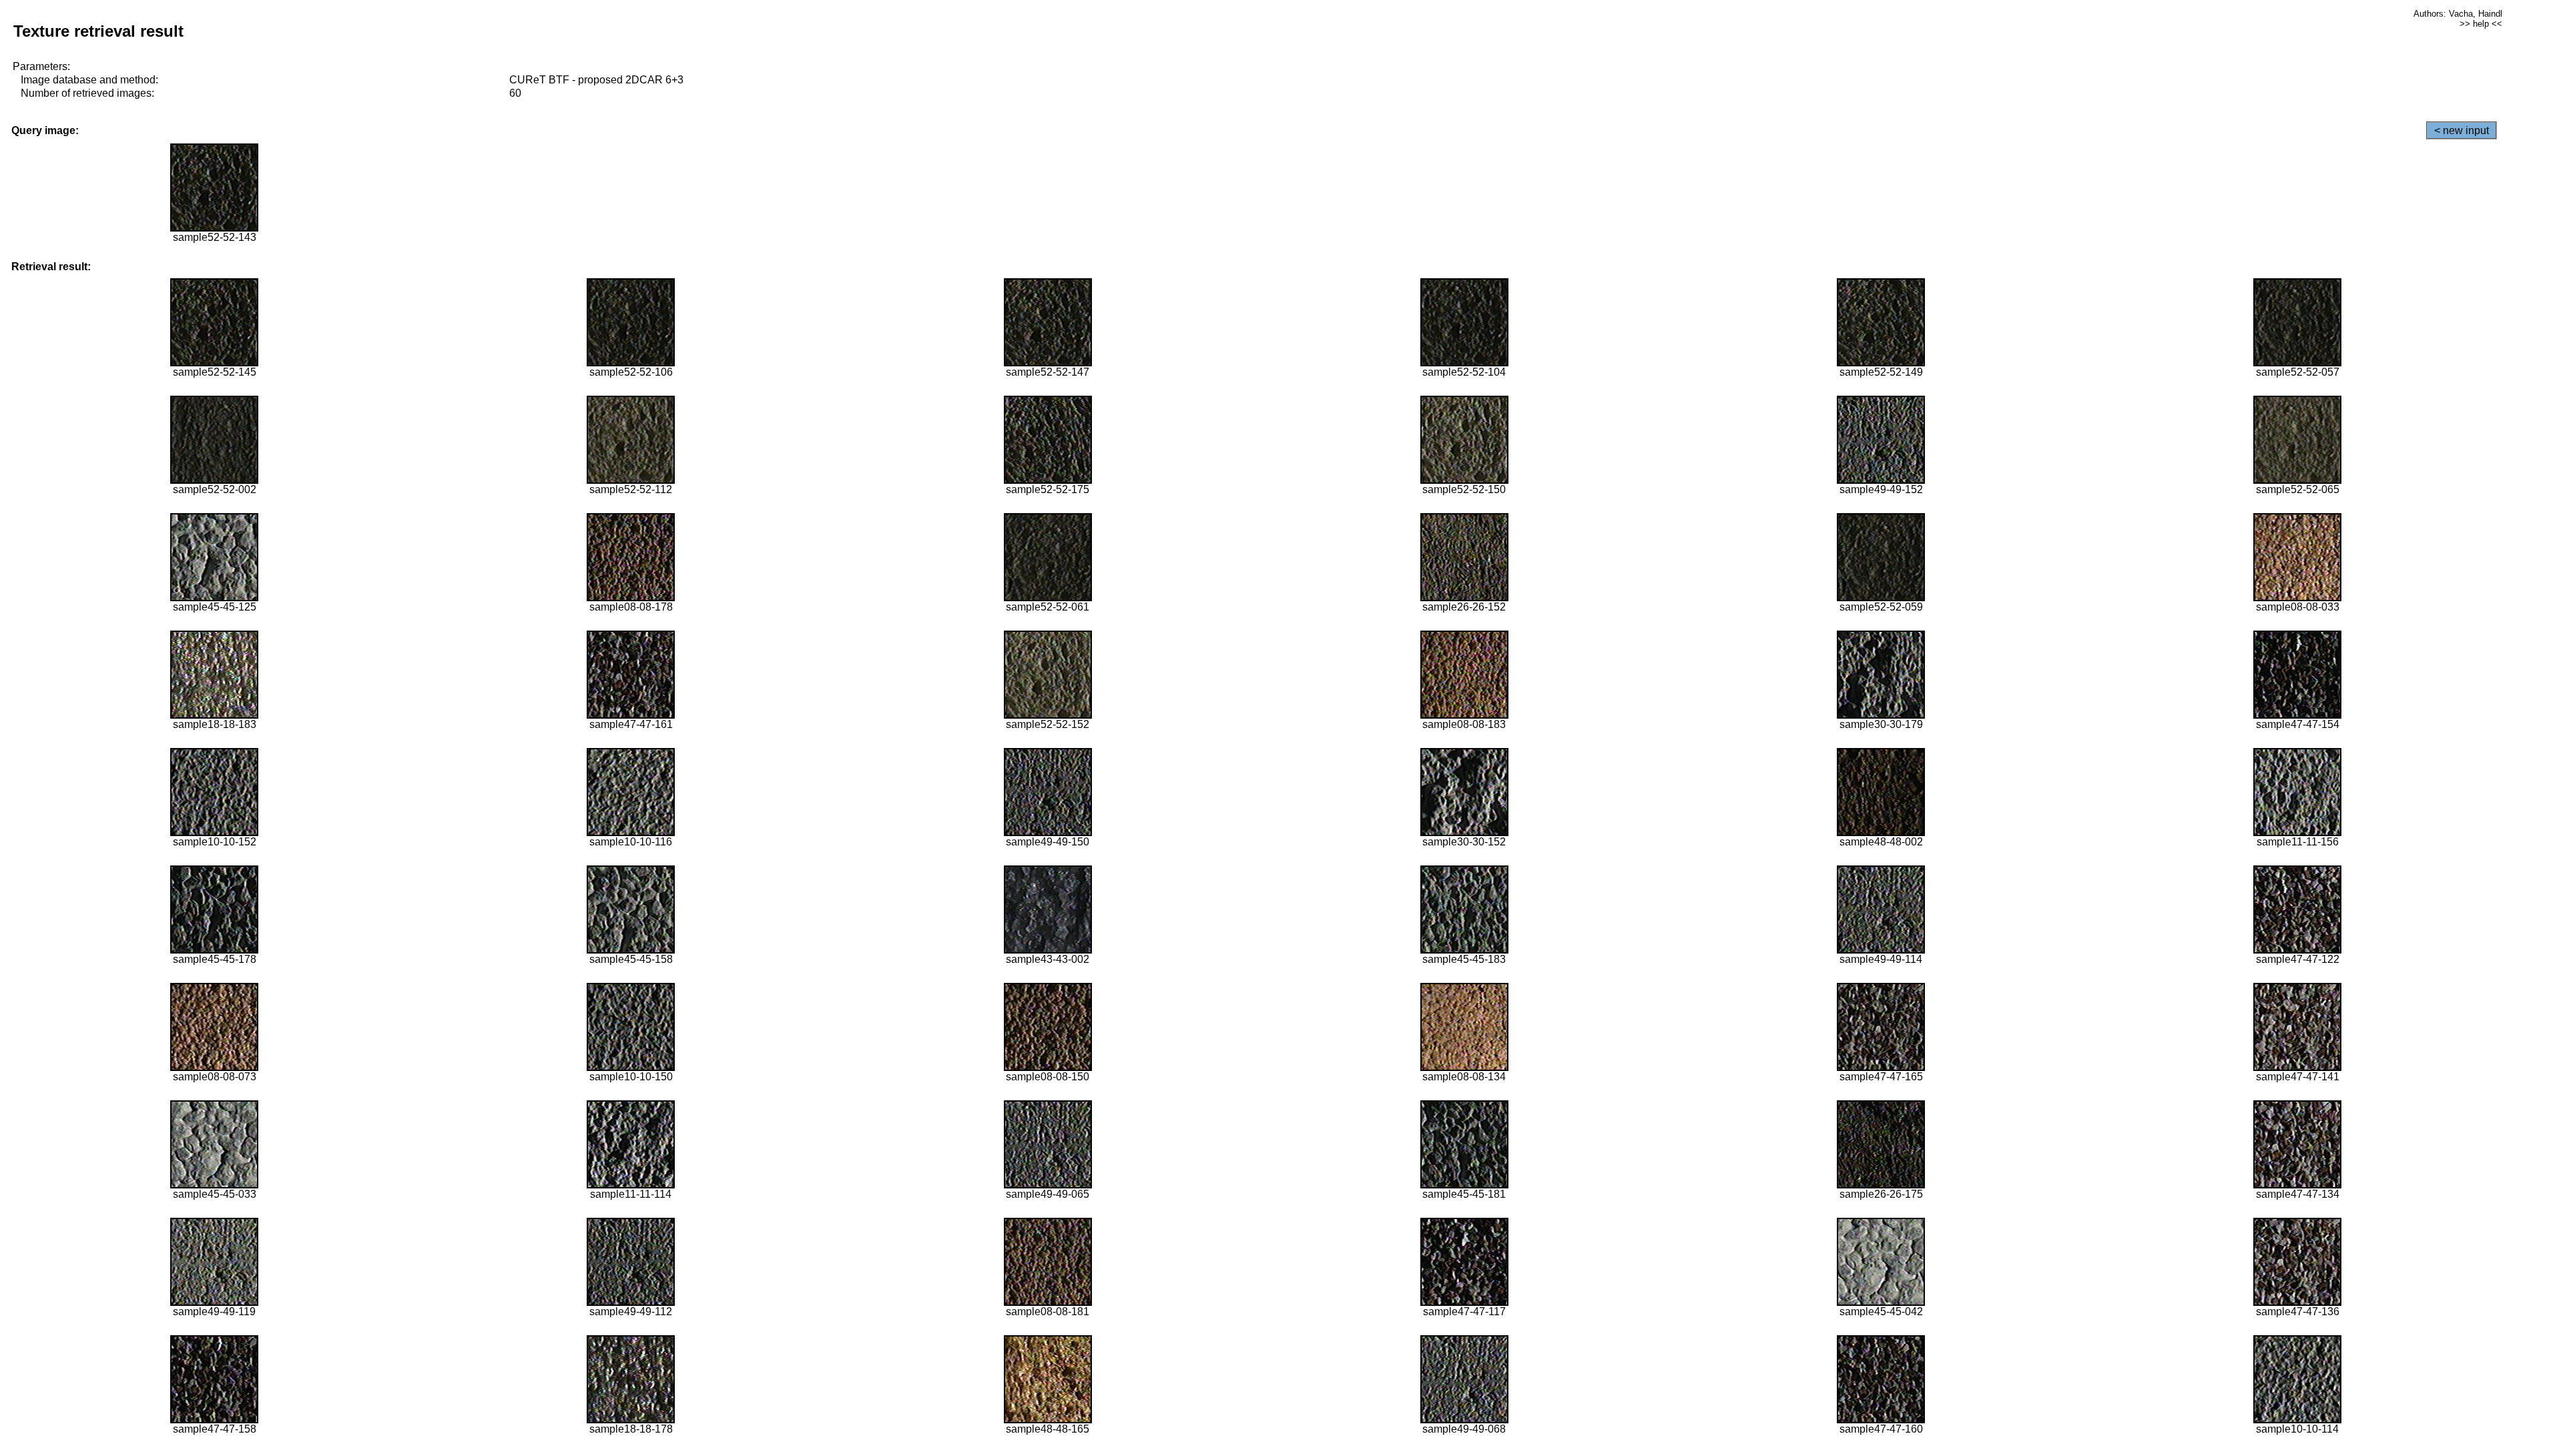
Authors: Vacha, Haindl (2458, 14)
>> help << (2481, 24)
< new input (2462, 130)
